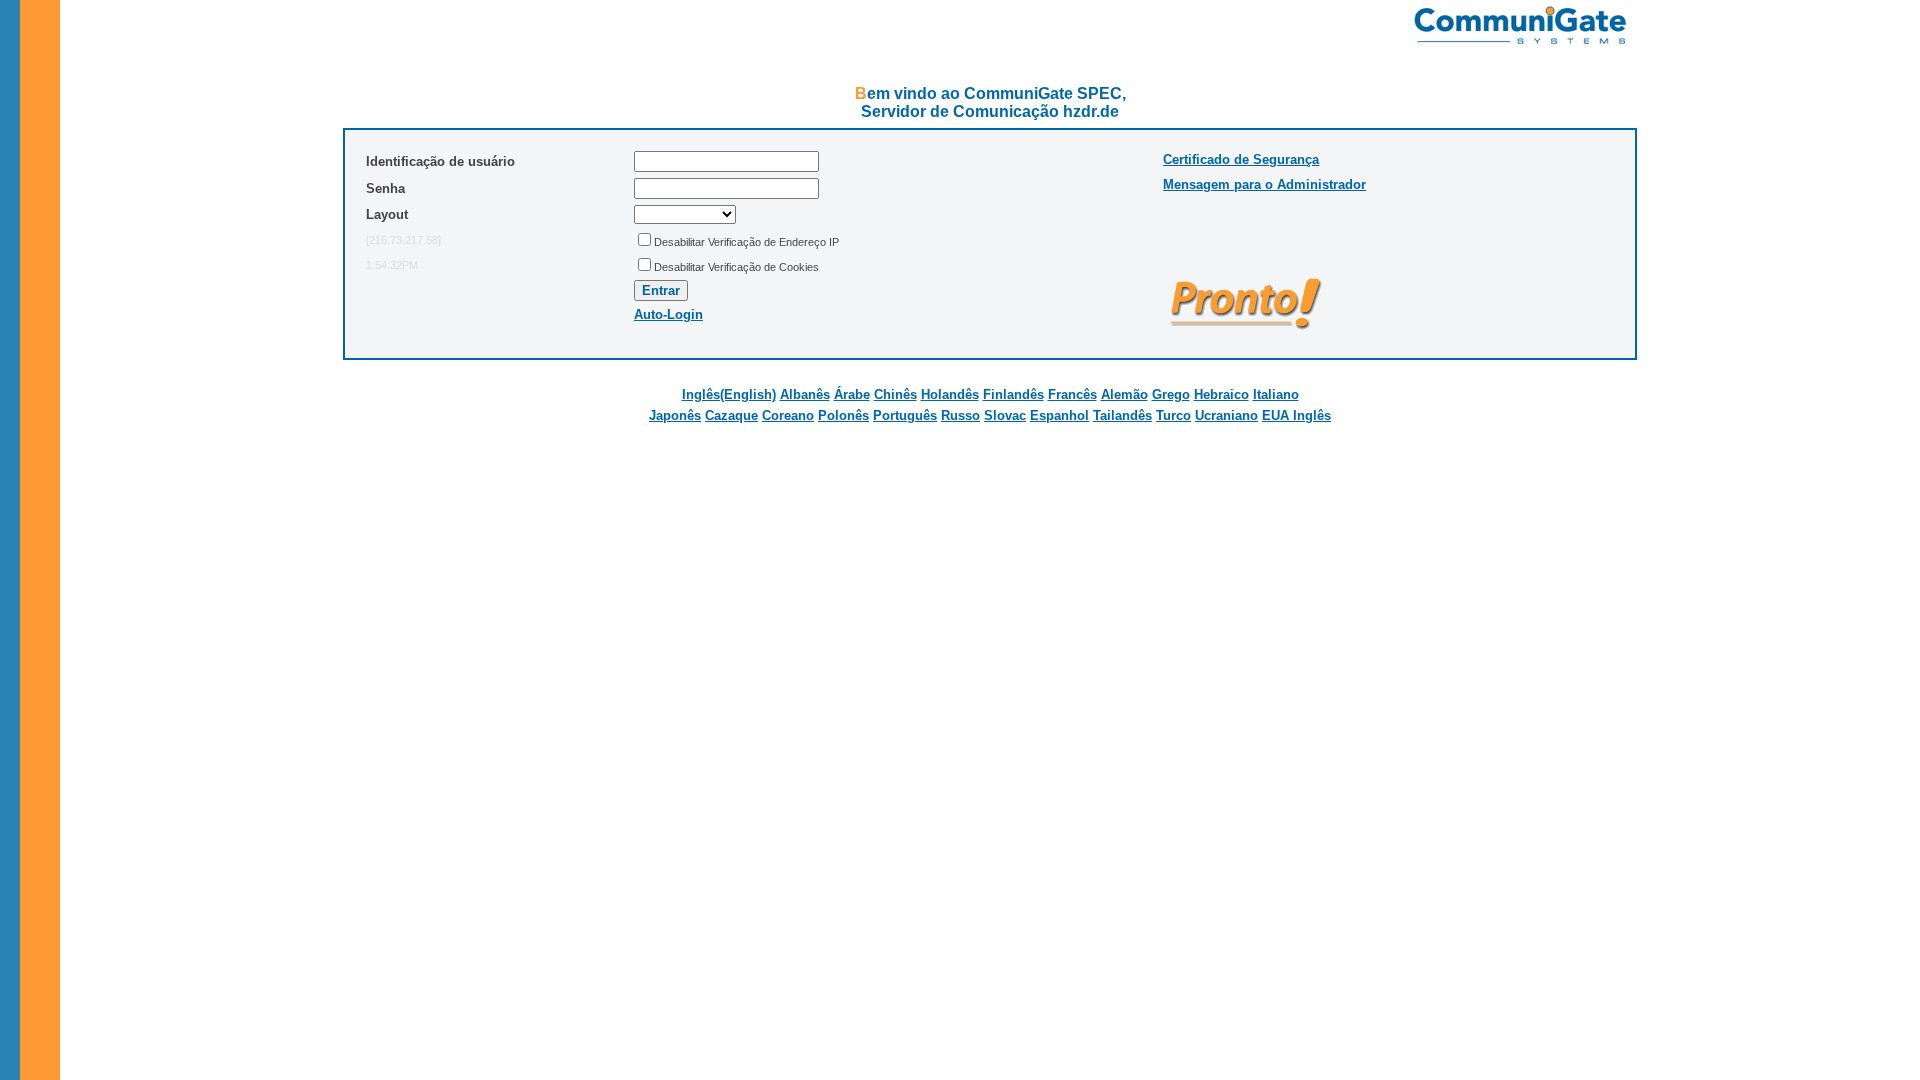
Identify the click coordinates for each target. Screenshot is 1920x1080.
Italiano (1276, 394)
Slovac (1005, 415)
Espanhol (1059, 415)
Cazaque (731, 415)
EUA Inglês (1296, 415)
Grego (1171, 394)
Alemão (1124, 394)
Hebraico (1221, 394)
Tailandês (1122, 415)
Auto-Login (668, 314)
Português (905, 415)
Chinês (895, 394)
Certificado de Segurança (1241, 159)
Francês (1072, 394)
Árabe (852, 394)
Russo (960, 415)
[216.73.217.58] (403, 240)
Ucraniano (1226, 415)
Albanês (805, 394)
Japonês (675, 415)
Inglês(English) (729, 394)
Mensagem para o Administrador (1264, 184)
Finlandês (1013, 394)
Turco (1173, 415)
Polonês (843, 415)
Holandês (950, 394)
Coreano (788, 415)
